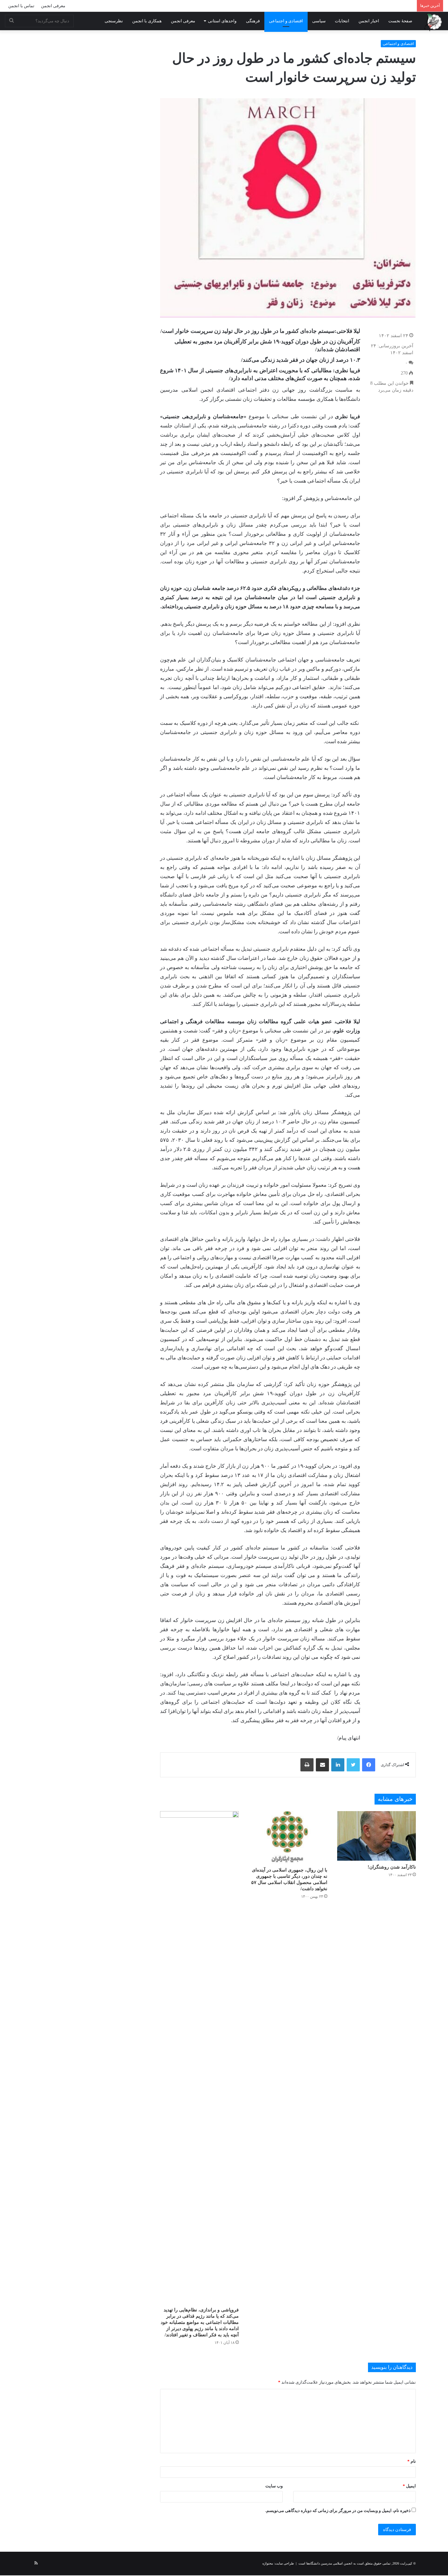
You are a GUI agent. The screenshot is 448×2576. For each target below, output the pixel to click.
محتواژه (268, 2563)
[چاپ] (307, 1765)
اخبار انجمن (369, 21)
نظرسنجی (114, 21)
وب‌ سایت (274, 2486)
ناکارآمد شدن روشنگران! (392, 1867)
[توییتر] (353, 1765)
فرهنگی (253, 21)
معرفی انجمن (53, 6)
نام (412, 2461)
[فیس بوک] (369, 1765)
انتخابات (342, 21)
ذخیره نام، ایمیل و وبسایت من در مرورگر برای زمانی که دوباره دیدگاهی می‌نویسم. (338, 2511)
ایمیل (409, 2486)
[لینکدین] (338, 1765)
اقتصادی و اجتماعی (286, 21)
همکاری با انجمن (147, 21)
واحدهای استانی (222, 21)
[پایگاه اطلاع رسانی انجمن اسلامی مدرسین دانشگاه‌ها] (433, 22)
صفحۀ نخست (400, 21)
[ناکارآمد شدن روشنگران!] (377, 1836)
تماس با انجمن (21, 6)
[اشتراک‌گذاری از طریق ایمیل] (322, 1765)
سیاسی (319, 21)
